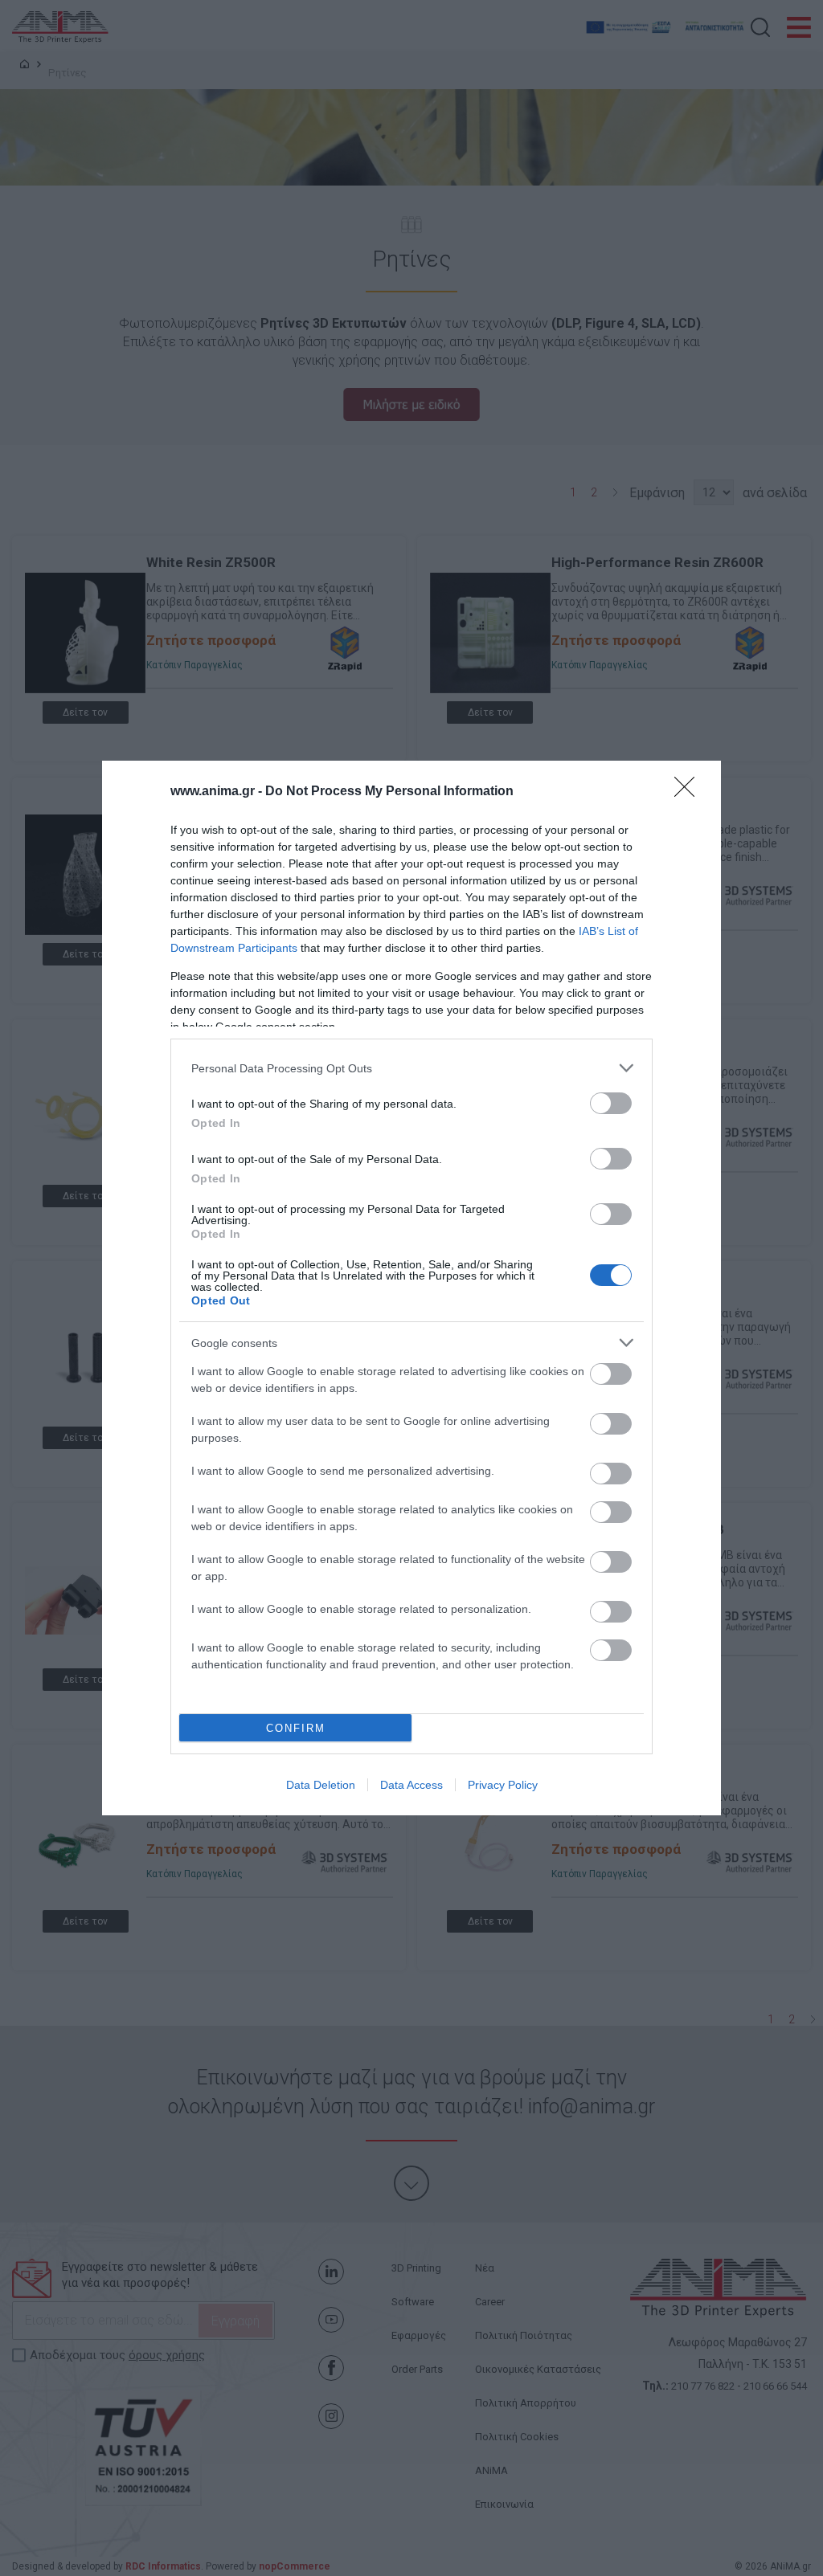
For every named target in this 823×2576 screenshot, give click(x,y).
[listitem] (411, 1068)
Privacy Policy (503, 1785)
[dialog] (411, 1288)
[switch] (611, 1103)
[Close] (690, 792)
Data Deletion (321, 1785)
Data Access (411, 1785)
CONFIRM (296, 1728)
